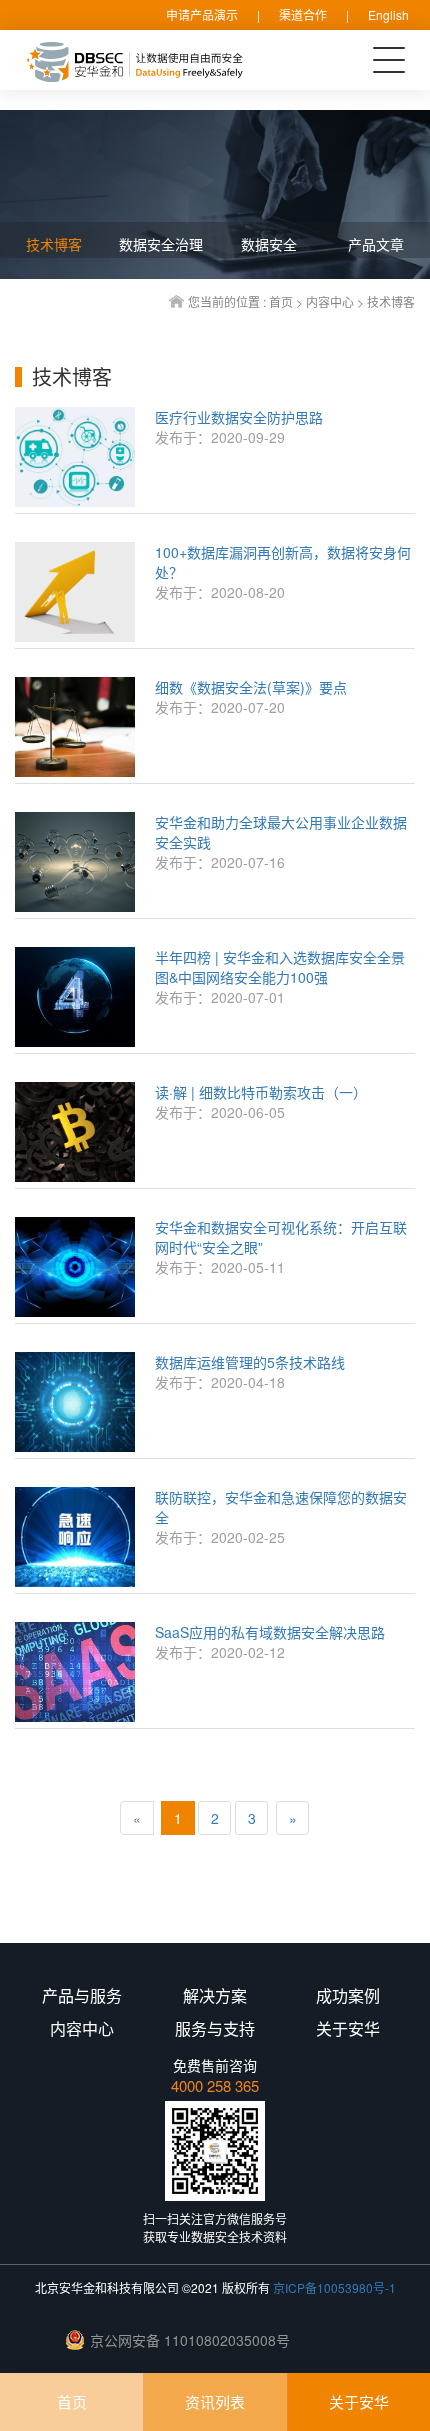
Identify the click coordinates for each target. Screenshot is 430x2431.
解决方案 (215, 1996)
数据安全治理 (161, 244)
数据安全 (269, 244)
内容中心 (330, 301)
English (388, 14)
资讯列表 (215, 2401)
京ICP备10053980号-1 (334, 2287)
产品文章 (376, 244)
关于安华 (359, 2401)
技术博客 (391, 301)
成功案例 (348, 1996)
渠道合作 (303, 14)
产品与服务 (82, 1996)
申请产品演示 (202, 14)
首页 (281, 301)
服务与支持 (215, 2029)
